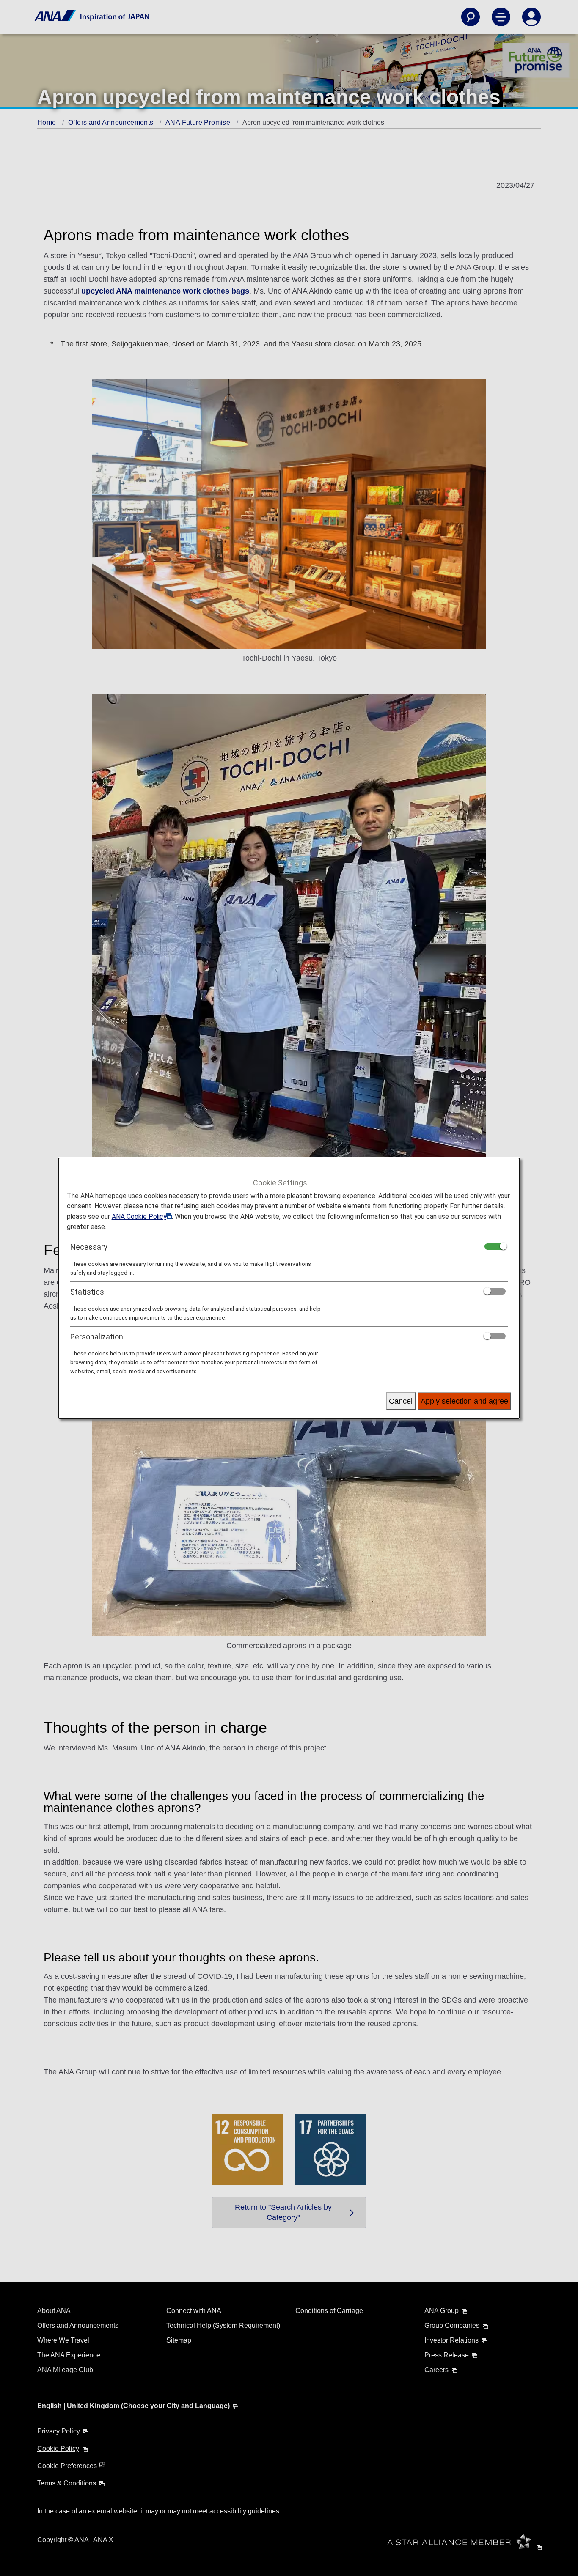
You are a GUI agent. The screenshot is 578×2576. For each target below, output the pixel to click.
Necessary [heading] (89, 1247)
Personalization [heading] (97, 1337)
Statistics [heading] (87, 1292)
